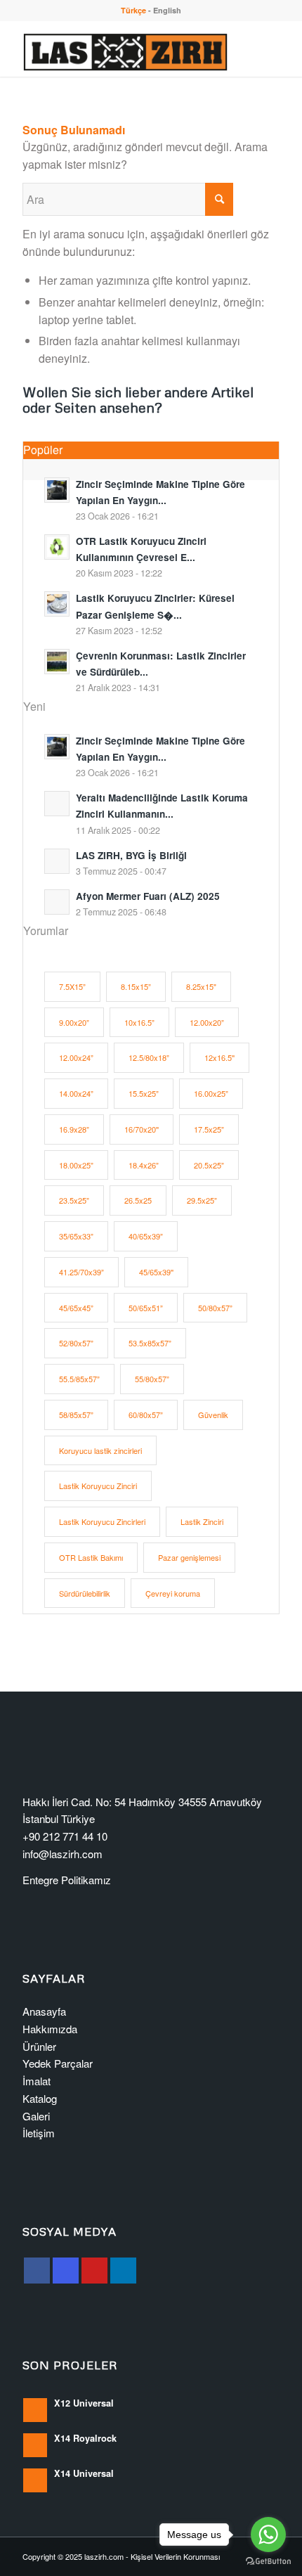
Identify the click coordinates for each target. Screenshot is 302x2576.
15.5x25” (144, 1093)
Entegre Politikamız (67, 1880)
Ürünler (39, 2046)
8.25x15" (201, 986)
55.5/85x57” (79, 1379)
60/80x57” (146, 1415)
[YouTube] (94, 2271)
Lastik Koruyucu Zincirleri (102, 1521)
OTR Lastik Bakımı (91, 1557)
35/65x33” (76, 1236)
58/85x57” (76, 1415)
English (167, 10)
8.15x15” (136, 986)
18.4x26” (144, 1165)
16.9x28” (74, 1129)
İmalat (37, 2081)
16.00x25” (211, 1093)
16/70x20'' (142, 1129)
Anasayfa (44, 2011)
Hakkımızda (50, 2029)
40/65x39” (146, 1236)
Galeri (36, 2116)
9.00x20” (74, 1022)
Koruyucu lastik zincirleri (100, 1450)
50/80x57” (215, 1308)
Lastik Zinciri (202, 1521)
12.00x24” (76, 1057)
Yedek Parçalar (58, 2063)
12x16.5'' (219, 1057)
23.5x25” (74, 1200)
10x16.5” (139, 1022)
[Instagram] (66, 2271)
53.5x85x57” (150, 1343)
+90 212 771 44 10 (65, 1836)
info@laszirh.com (63, 1854)
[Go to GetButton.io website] (268, 2562)
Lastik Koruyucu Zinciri (98, 1486)
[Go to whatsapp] (268, 2535)
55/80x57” (152, 1379)
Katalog (40, 2098)
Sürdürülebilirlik (85, 1593)
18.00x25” (76, 1165)
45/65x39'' (156, 1272)
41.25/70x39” (81, 1272)
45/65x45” (76, 1308)
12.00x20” (207, 1022)
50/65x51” (146, 1308)
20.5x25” (209, 1165)
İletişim (39, 2133)
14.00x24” (76, 1093)
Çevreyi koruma (173, 1593)
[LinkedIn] (123, 2271)
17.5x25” (209, 1129)
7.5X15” (72, 986)
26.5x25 (138, 1200)
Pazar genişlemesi (189, 1557)
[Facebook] (37, 2271)
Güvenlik (213, 1415)
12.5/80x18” (149, 1057)
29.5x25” (202, 1200)
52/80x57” (76, 1343)
